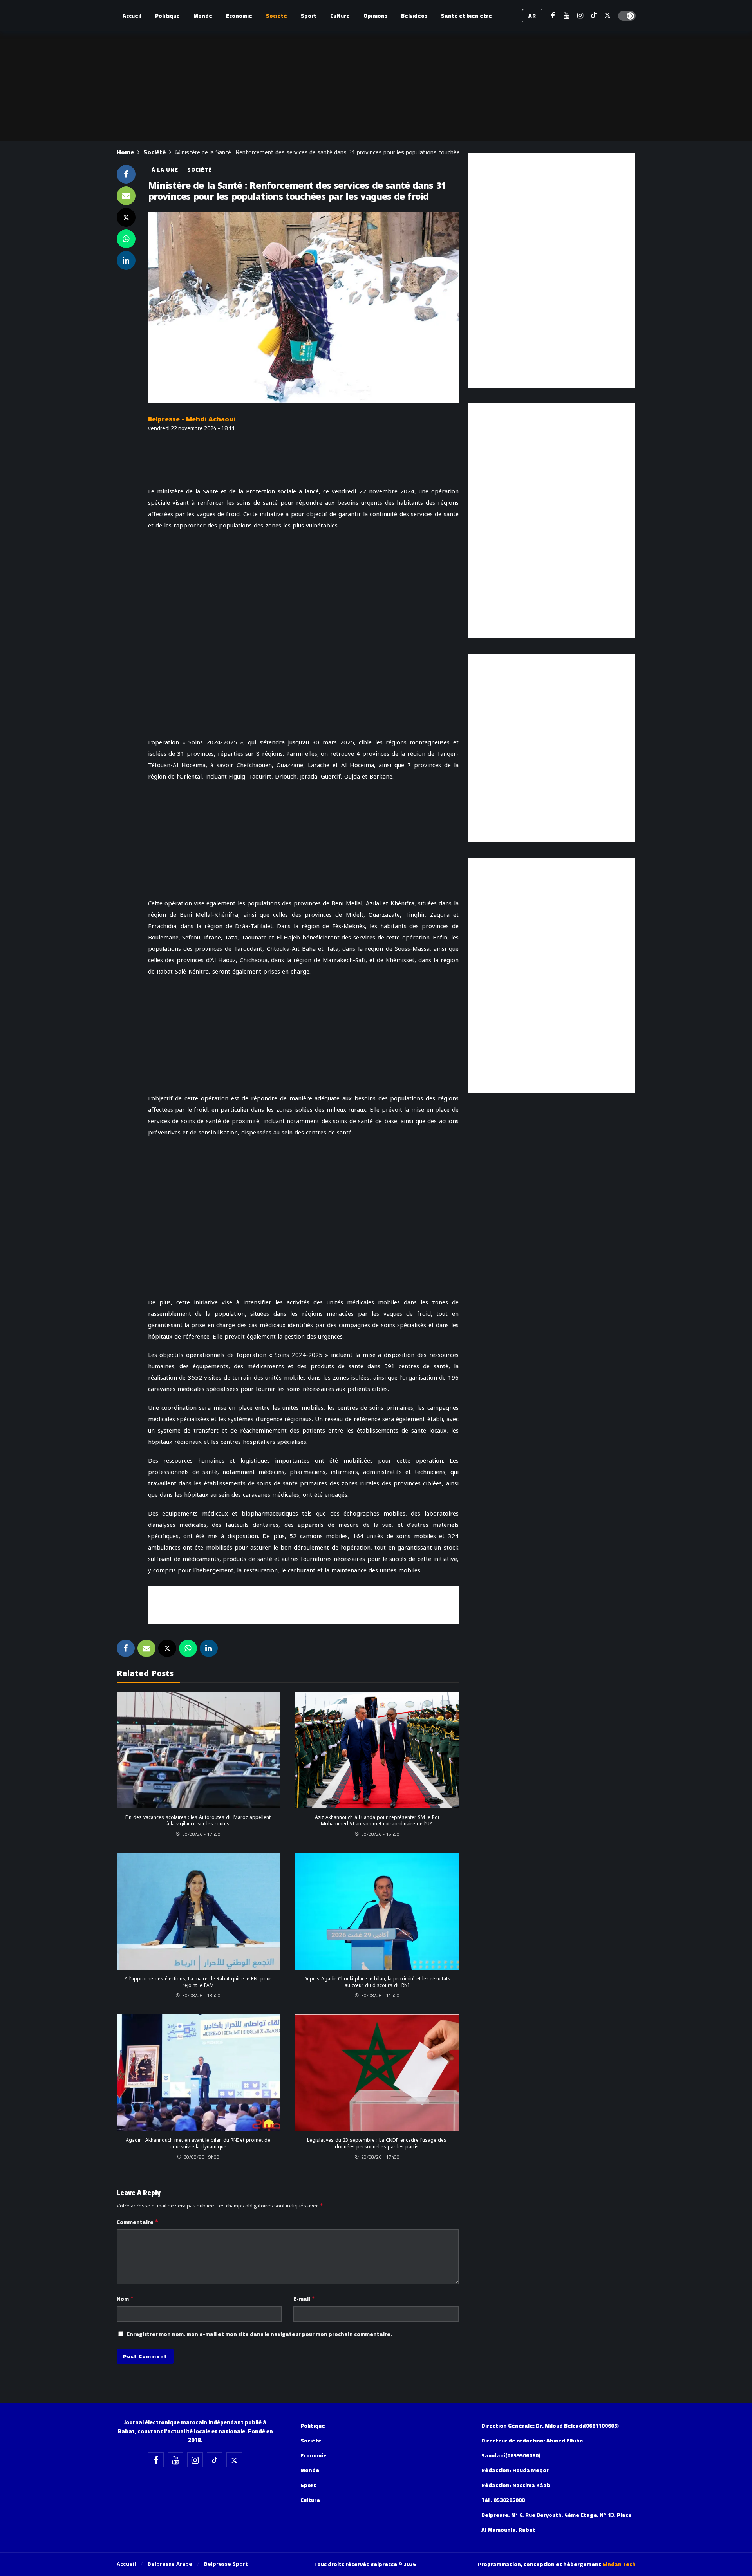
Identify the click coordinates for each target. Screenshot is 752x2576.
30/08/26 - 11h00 (380, 1995)
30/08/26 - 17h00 (201, 1834)
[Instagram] (580, 16)
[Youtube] (567, 16)
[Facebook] (553, 16)
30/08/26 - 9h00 (202, 2157)
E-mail (304, 2299)
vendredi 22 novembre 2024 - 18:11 (192, 428)
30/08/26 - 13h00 (201, 1995)
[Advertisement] (303, 1604)
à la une (165, 170)
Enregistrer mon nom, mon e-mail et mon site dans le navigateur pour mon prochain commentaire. (259, 2334)
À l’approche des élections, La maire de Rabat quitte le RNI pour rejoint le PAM (198, 1982)
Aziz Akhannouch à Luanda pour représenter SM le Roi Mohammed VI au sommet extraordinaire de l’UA (377, 1821)
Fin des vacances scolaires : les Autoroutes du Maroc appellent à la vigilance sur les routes (198, 1821)
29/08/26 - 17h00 (380, 2157)
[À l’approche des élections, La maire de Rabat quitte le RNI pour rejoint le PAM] (198, 1911)
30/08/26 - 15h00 (380, 1834)
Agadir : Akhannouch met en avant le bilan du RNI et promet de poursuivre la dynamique (198, 2143)
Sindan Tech (619, 2564)
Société (200, 170)
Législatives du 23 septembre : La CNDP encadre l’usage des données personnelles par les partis (377, 2143)
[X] (608, 16)
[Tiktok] (594, 16)
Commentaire (138, 2222)
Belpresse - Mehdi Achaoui (192, 419)
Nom (125, 2299)
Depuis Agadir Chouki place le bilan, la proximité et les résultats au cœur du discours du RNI (377, 1982)
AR (532, 16)
